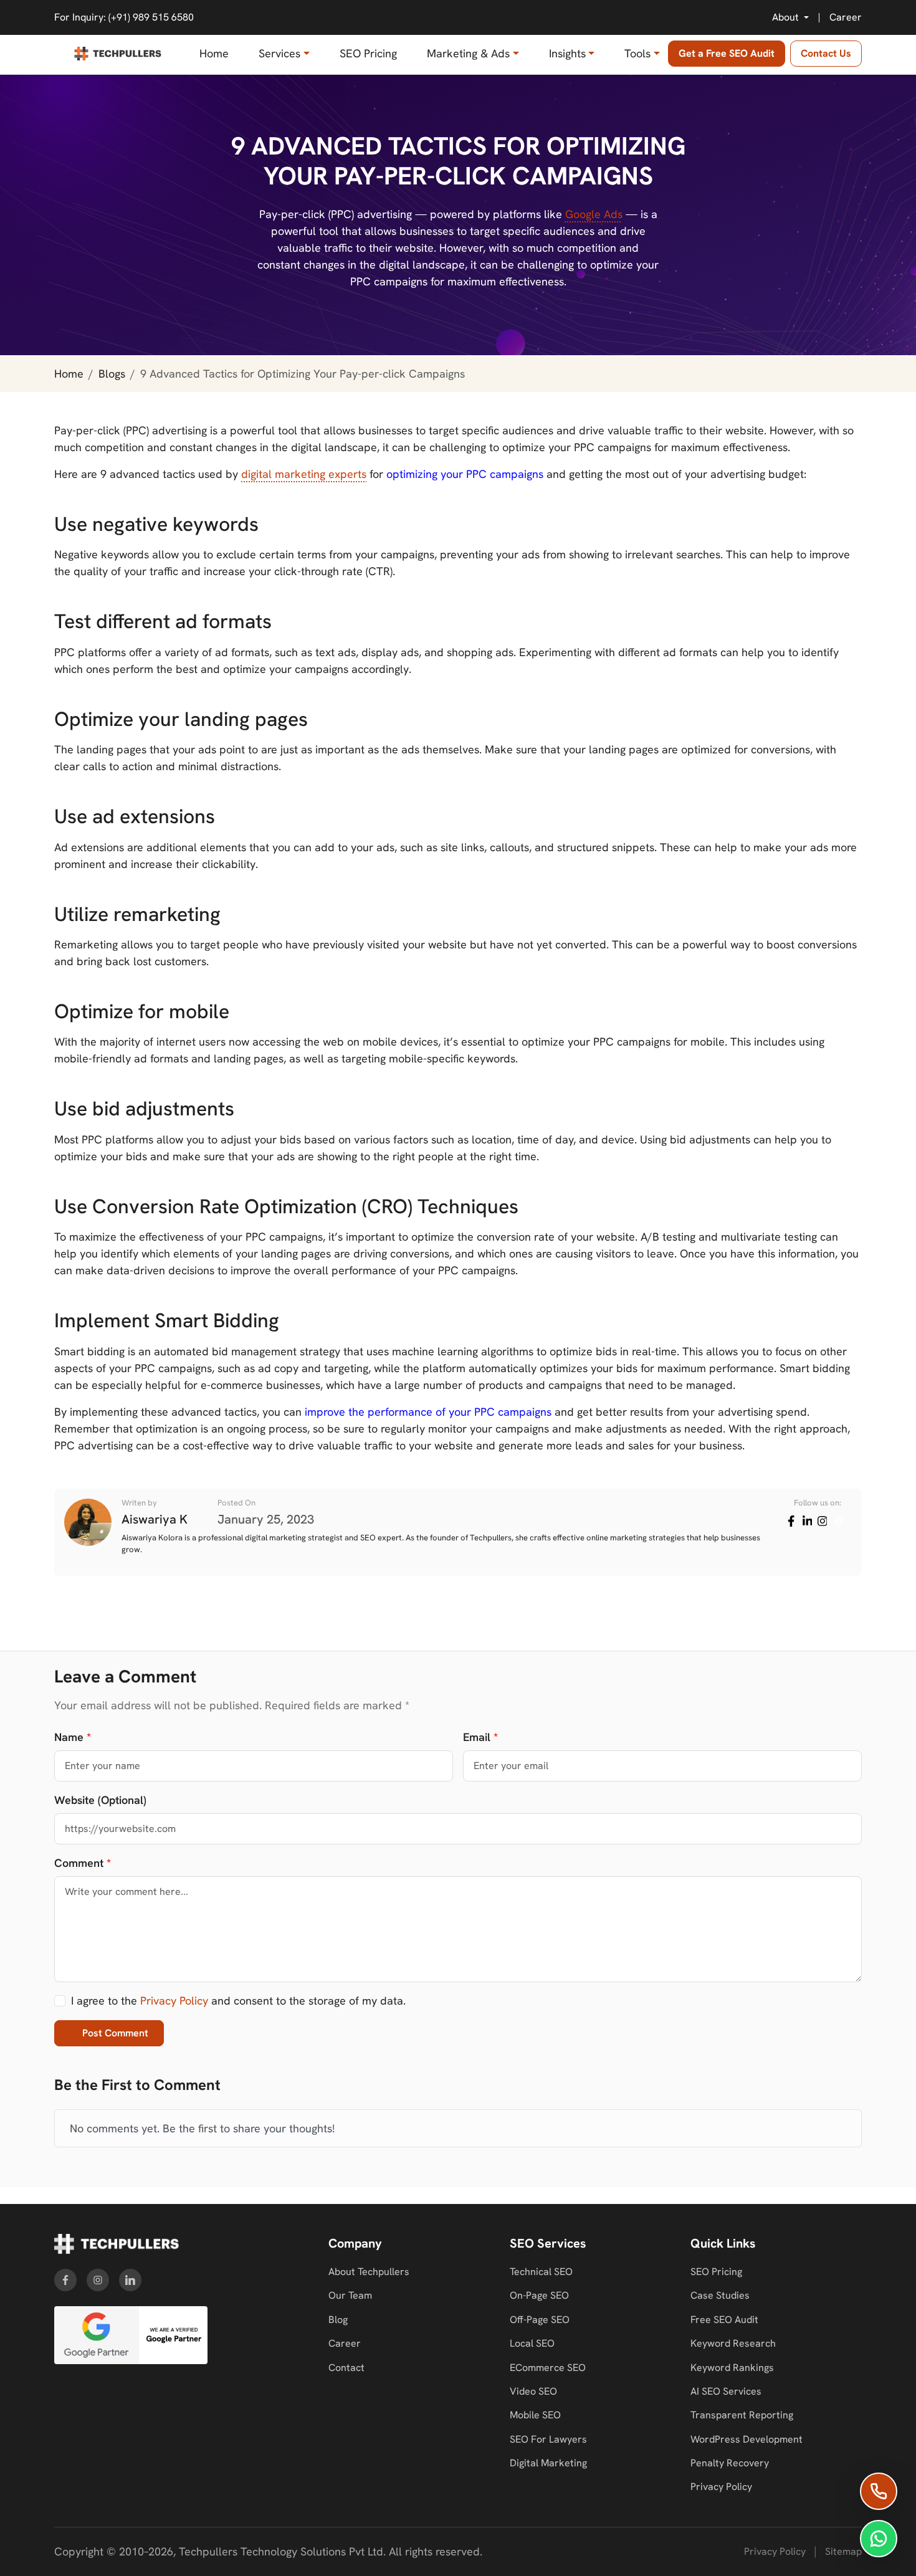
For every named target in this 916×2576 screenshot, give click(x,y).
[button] (790, 17)
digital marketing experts (304, 474)
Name (73, 1737)
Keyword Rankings (732, 2368)
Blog (338, 2320)
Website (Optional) (100, 1800)
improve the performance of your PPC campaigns (428, 1412)
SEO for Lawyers (548, 2439)
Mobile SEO (535, 2415)
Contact (346, 2368)
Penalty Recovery (730, 2463)
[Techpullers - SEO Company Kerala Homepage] (117, 2244)
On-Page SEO (539, 2295)
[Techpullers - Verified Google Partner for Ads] (131, 2335)
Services (279, 53)
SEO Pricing (368, 53)
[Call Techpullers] (879, 2491)
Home (214, 53)
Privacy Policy (174, 2001)
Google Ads (594, 214)
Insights (567, 53)
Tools (637, 53)
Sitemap (843, 2551)
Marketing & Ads (468, 53)
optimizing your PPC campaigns (465, 474)
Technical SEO (541, 2272)
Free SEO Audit (724, 2320)
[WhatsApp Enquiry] (879, 2539)
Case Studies (720, 2295)
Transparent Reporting (742, 2415)
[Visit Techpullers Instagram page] (98, 2280)
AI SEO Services (726, 2391)
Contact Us (826, 53)
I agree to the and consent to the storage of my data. (238, 2001)
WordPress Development (747, 2439)
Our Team (350, 2295)
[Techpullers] (118, 54)
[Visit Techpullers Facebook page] (65, 2280)
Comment (83, 1863)
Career (846, 17)
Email (480, 1737)
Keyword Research (733, 2343)
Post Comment (115, 2033)
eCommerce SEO (548, 2368)
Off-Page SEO (540, 2320)
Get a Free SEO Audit (727, 53)
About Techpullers (369, 2272)
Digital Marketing (548, 2463)
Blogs (112, 374)
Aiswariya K (155, 1519)
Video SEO (533, 2391)
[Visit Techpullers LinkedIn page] (130, 2280)
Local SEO (532, 2343)
